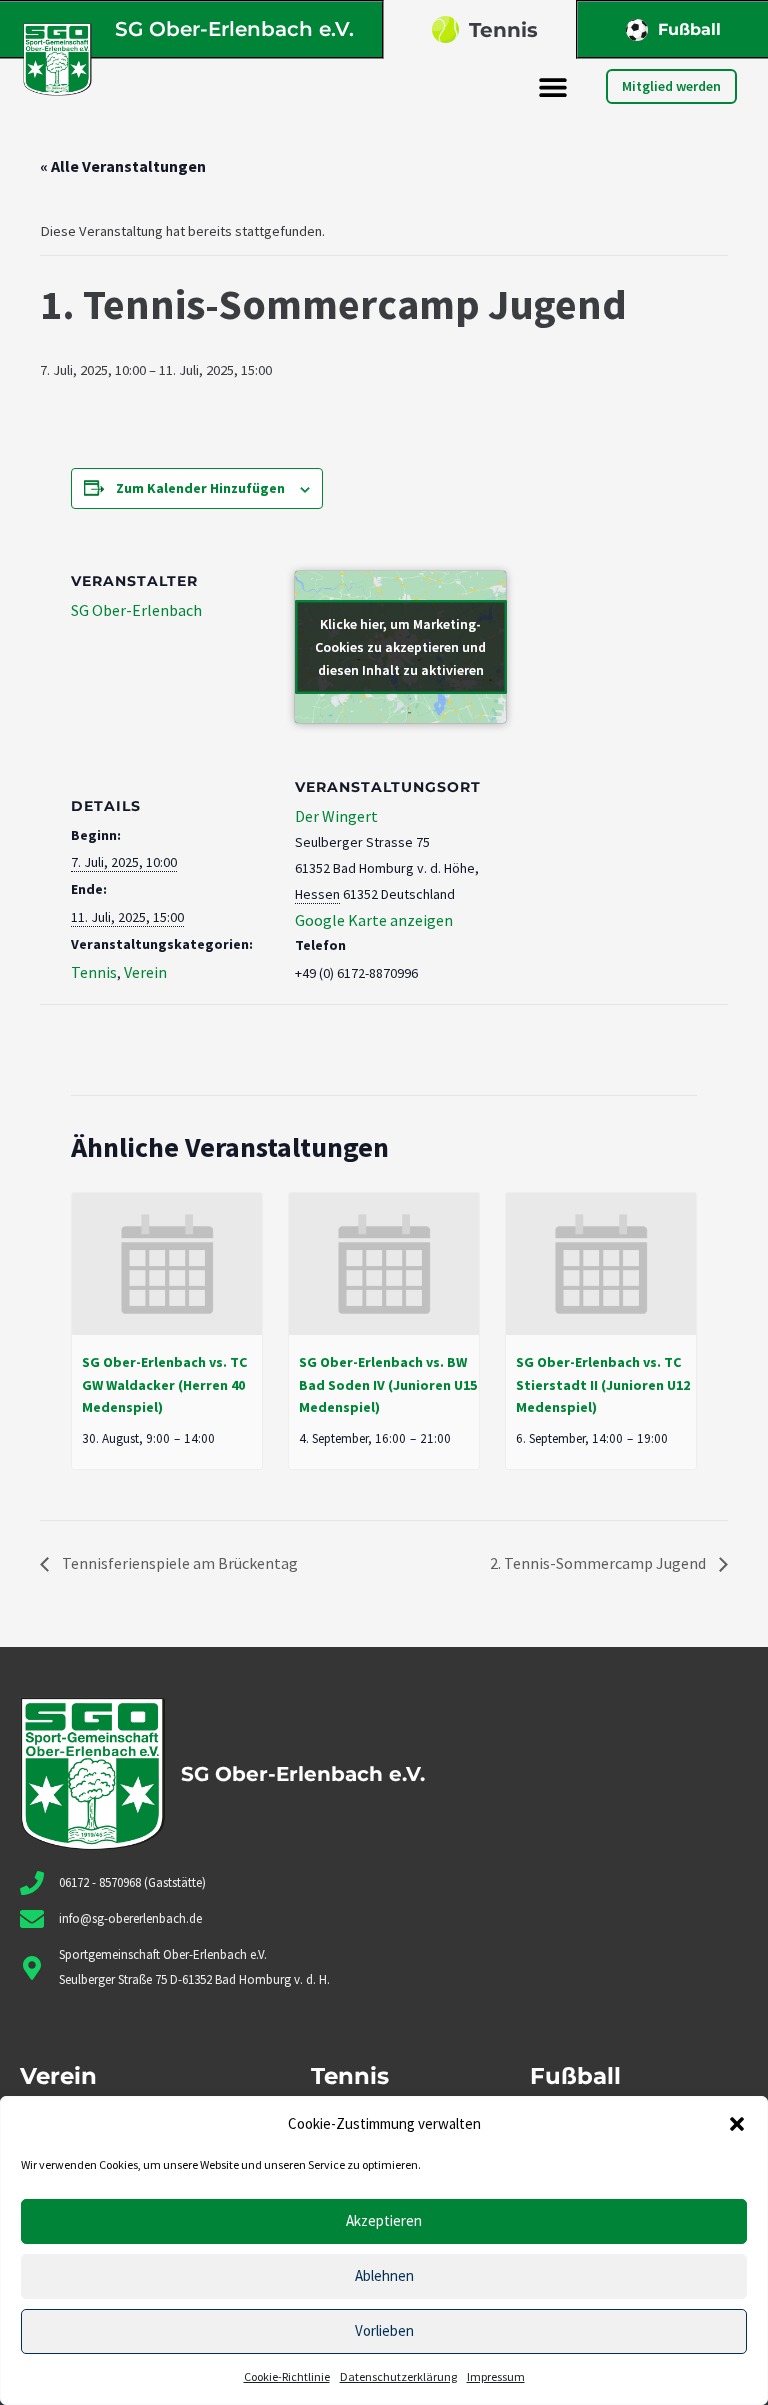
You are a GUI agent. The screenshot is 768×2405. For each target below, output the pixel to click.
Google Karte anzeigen (374, 920)
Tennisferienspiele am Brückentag (178, 1563)
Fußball (689, 29)
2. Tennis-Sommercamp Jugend (599, 1563)
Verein (145, 972)
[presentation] (167, 1264)
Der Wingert (336, 816)
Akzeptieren (384, 2220)
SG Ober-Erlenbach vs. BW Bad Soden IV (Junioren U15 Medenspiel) (388, 1384)
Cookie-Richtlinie (287, 2376)
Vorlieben (384, 2330)
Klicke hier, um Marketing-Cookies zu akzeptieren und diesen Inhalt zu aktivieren (400, 646)
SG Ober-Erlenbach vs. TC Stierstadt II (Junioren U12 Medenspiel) (603, 1384)
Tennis (503, 30)
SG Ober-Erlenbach (136, 610)
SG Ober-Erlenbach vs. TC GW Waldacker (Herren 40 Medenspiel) (164, 1384)
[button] (737, 2124)
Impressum (496, 2376)
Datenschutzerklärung (398, 2376)
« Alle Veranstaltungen (123, 166)
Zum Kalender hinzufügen (200, 488)
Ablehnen (384, 2275)
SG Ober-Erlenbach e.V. (234, 29)
